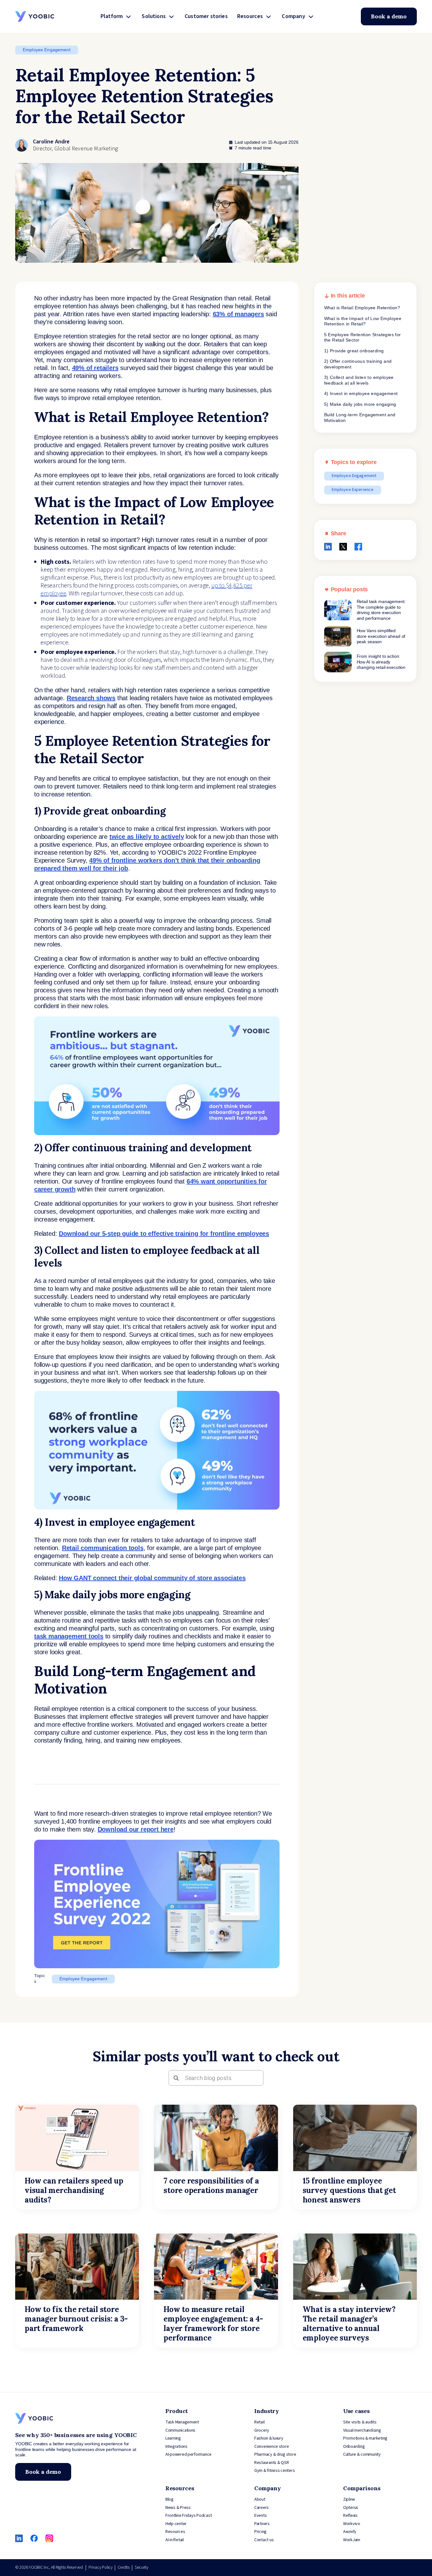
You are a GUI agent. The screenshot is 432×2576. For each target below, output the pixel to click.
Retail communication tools (103, 1548)
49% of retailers (95, 368)
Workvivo (352, 2524)
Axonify (350, 2532)
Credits (124, 2567)
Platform (112, 16)
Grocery (262, 2430)
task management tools (69, 1636)
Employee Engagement (47, 50)
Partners (262, 2524)
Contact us (264, 2540)
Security (142, 2567)
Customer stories (206, 16)
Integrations (176, 2447)
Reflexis (350, 2516)
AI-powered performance (188, 2454)
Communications (180, 2430)
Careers (262, 2508)
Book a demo (389, 16)
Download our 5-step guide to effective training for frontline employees (164, 1234)
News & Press (178, 2508)
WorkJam (352, 2540)
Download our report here (136, 1829)
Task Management (182, 2422)
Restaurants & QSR (272, 2463)
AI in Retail (175, 2540)
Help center (176, 2524)
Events (260, 2516)
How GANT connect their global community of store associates (152, 1578)
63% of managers (238, 314)
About (260, 2499)
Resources (250, 16)
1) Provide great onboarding (354, 351)
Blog (170, 2499)
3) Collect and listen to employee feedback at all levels (359, 380)
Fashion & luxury (269, 2438)
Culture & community (362, 2454)
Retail (259, 2422)
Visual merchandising (362, 2430)
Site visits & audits (360, 2422)
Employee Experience (353, 490)
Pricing (260, 2532)
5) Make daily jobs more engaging (360, 404)
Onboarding (354, 2447)
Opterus (351, 2508)
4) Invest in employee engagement (361, 393)
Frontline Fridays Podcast (188, 2516)
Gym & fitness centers (275, 2471)
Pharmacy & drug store (275, 2454)
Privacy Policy (100, 2567)
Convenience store (272, 2447)
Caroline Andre (51, 142)
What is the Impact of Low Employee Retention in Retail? (363, 321)
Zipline (349, 2499)
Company (293, 16)
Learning (173, 2438)
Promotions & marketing (365, 2438)
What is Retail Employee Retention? (362, 308)
